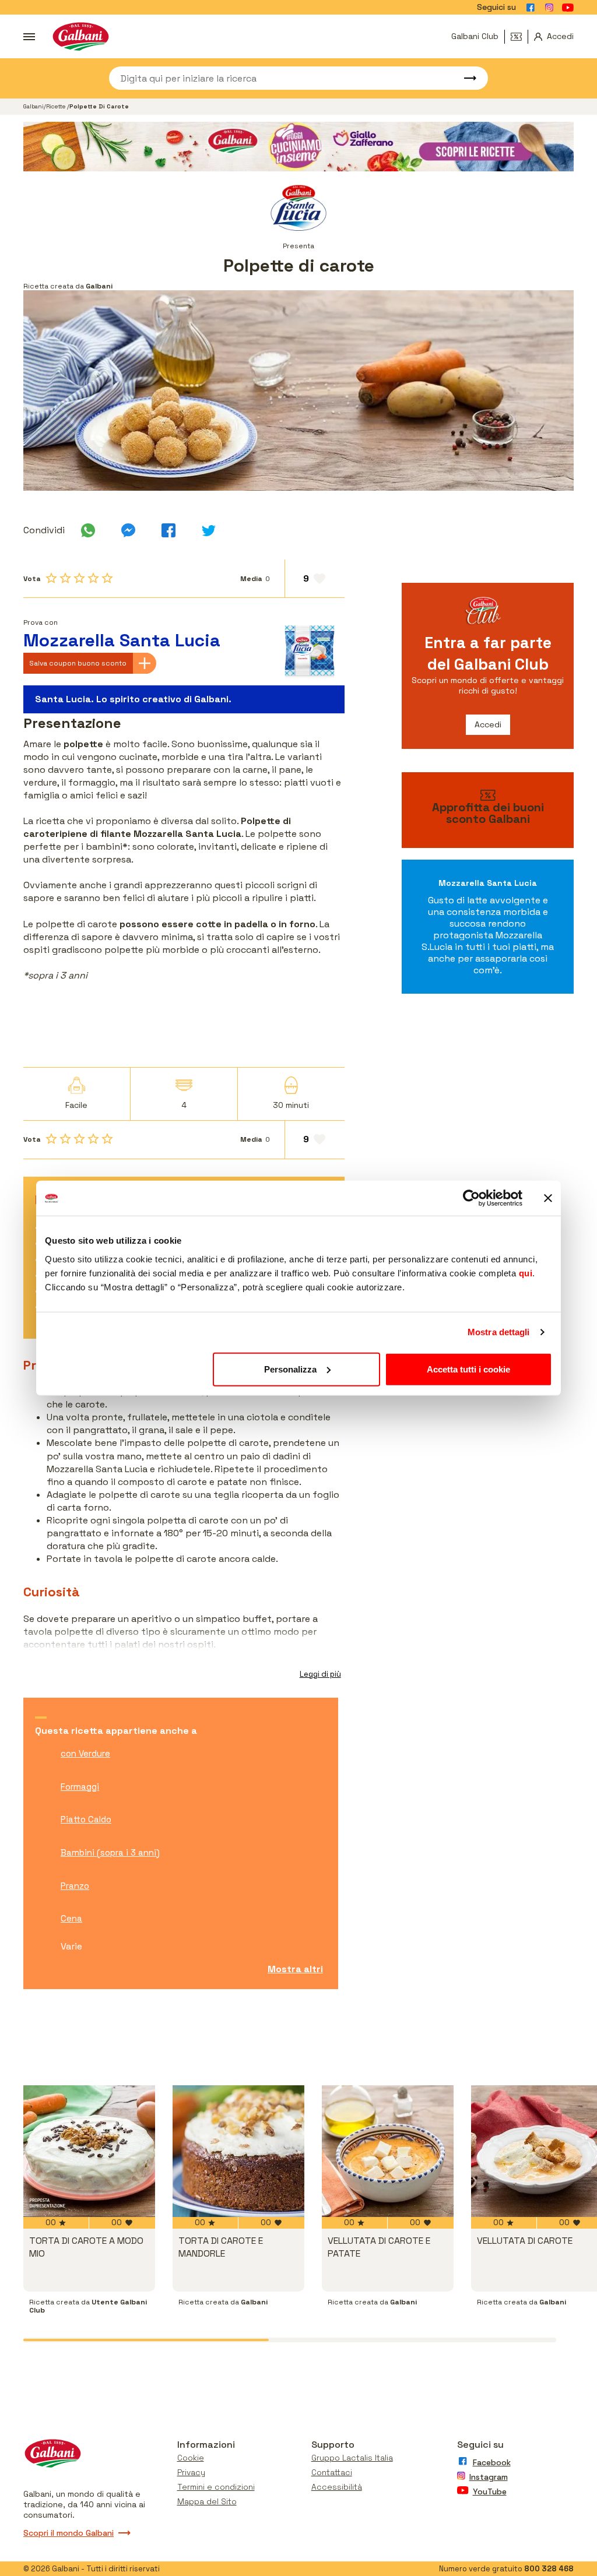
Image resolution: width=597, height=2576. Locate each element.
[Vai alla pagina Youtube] (568, 8)
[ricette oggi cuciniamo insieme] (298, 147)
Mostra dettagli (499, 1332)
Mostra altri (295, 1969)
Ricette (57, 106)
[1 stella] (51, 578)
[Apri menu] (29, 37)
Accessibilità (337, 2487)
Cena (71, 1918)
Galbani (34, 106)
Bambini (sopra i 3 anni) (110, 1852)
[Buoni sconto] (519, 37)
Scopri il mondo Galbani (69, 2533)
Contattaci (332, 2472)
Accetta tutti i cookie (468, 1369)
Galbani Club (475, 36)
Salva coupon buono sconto (78, 663)
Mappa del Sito (207, 2501)
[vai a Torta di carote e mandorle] (238, 2151)
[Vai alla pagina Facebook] (531, 8)
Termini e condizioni (216, 2487)
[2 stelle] (65, 578)
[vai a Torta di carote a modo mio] (89, 2151)
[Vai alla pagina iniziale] (81, 36)
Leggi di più (320, 1674)
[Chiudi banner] (548, 1198)
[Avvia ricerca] (465, 78)
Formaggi (80, 1787)
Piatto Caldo (86, 1819)
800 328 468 (549, 2569)
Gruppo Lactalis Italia (352, 2458)
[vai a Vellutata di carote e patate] (388, 2151)
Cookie (191, 2458)
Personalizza (290, 1369)
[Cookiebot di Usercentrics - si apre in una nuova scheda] (471, 1198)
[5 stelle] (107, 578)
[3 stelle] (79, 578)
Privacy (191, 2472)
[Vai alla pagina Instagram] (549, 8)
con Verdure (85, 1753)
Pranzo (75, 1886)
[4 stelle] (93, 578)
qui (526, 1273)
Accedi (488, 724)
